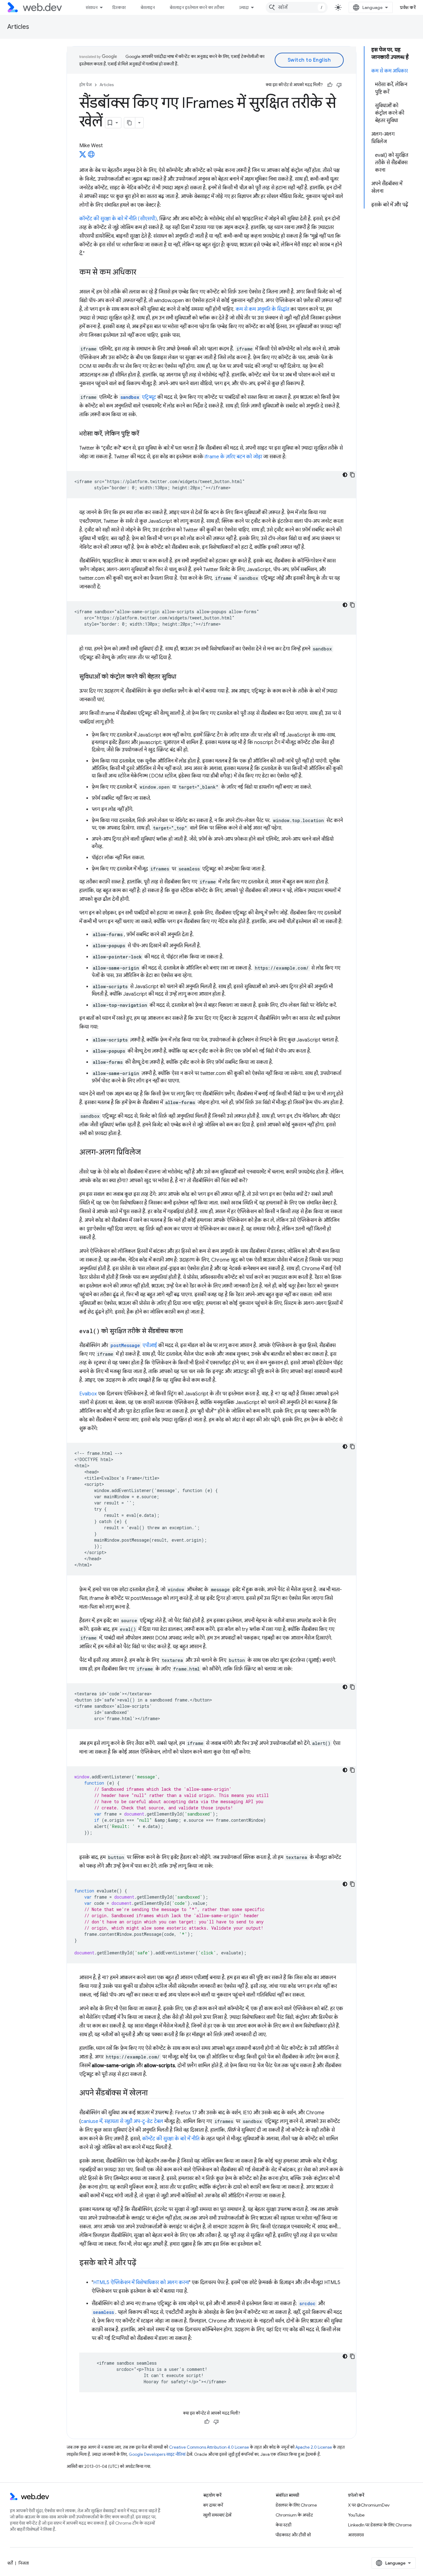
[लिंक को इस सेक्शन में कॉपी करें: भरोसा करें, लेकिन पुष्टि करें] (145, 434)
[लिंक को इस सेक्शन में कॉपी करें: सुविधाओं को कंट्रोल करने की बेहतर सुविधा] (182, 677)
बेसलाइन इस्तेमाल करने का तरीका (197, 7)
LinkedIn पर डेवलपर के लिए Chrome (380, 2525)
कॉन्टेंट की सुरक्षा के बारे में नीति (171, 2139)
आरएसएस (356, 2535)
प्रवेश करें (408, 7)
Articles (18, 27)
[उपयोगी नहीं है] (339, 85)
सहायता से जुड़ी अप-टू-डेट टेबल (134, 2121)
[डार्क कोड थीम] (345, 475)
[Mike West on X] (83, 156)
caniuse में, (93, 2121)
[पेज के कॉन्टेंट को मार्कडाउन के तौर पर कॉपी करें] (130, 123)
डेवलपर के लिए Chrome (296, 2505)
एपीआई (134, 1345)
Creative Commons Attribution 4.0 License (209, 2447)
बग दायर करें (213, 2505)
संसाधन (92, 7)
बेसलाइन (148, 7)
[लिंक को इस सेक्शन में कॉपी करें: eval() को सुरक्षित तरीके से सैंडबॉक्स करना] (188, 1332)
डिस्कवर (119, 7)
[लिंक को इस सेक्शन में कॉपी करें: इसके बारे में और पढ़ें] (142, 2263)
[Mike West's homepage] (91, 156)
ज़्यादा (244, 7)
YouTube (356, 2515)
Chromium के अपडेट (294, 2515)
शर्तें (10, 2563)
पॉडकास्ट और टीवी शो (293, 2535)
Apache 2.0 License (314, 2447)
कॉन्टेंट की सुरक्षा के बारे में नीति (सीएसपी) (118, 219)
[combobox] (297, 7)
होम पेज (85, 85)
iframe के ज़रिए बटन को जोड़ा (233, 457)
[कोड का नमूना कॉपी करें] (352, 475)
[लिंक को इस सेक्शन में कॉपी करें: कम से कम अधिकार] (142, 273)
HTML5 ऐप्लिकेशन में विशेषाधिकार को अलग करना (141, 2283)
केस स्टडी (283, 2525)
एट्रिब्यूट (138, 397)
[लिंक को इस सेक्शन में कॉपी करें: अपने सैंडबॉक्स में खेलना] (153, 2094)
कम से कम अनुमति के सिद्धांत (262, 309)
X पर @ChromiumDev (369, 2505)
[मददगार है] (330, 85)
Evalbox (88, 1394)
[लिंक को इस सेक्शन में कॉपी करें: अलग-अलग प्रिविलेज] (146, 1153)
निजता (24, 2563)
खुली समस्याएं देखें (217, 2515)
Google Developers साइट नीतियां (157, 2454)
